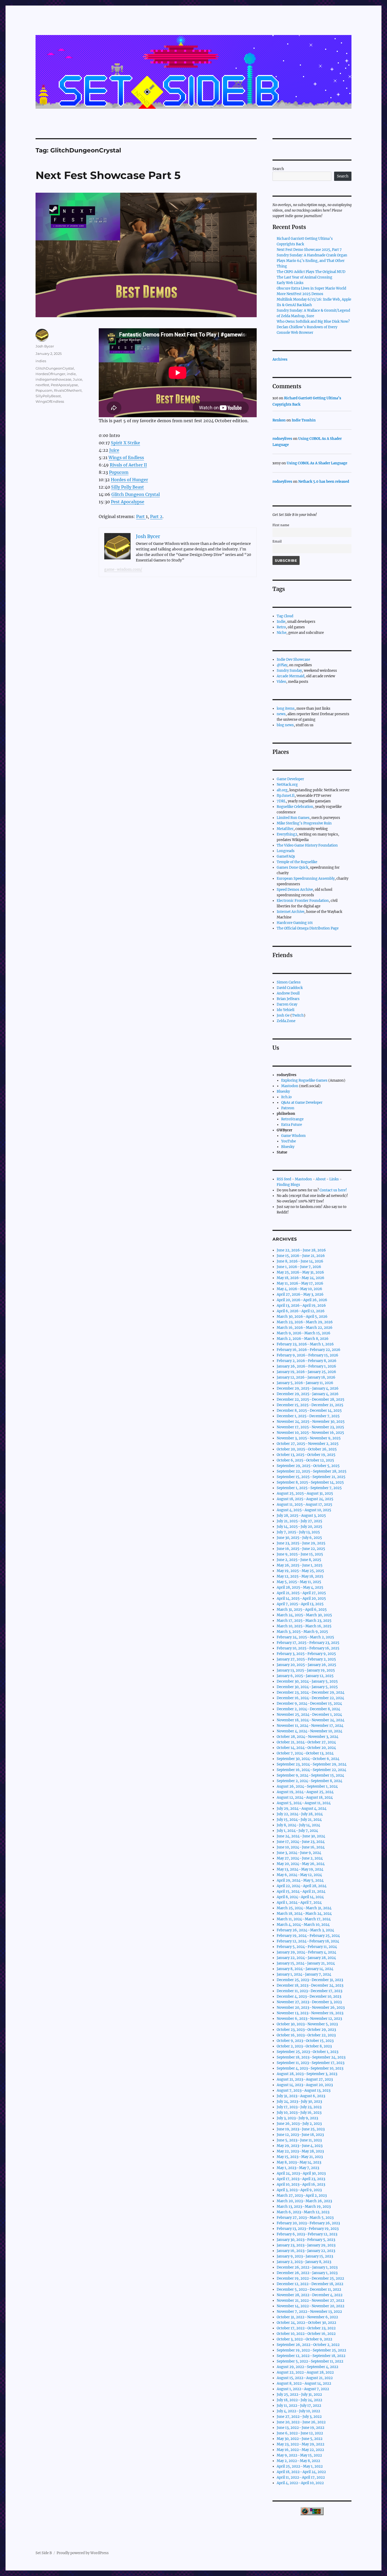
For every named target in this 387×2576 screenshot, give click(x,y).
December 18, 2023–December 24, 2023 (310, 1985)
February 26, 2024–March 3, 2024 (305, 1930)
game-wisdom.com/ (123, 569)
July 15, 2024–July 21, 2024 (299, 1820)
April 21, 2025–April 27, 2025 (301, 1593)
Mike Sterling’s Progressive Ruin (304, 823)
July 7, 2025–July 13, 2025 (298, 1532)
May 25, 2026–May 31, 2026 (300, 1272)
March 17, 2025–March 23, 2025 (304, 1621)
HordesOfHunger (50, 374)
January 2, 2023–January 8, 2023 (304, 2262)
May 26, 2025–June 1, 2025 (300, 1565)
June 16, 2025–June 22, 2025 (301, 1549)
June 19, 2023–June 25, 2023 (301, 2129)
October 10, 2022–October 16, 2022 (306, 2334)
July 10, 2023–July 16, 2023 (299, 2113)
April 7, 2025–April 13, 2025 (300, 1604)
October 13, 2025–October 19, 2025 (306, 1455)
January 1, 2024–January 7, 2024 (304, 1974)
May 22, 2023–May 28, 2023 (300, 2151)
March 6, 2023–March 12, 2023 (303, 2212)
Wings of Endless (126, 457)
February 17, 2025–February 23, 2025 (308, 1643)
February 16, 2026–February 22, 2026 (309, 1350)
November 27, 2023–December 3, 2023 (309, 2002)
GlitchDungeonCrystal (55, 368)
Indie (281, 622)
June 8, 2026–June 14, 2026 (300, 1261)
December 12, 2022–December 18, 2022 (310, 2284)
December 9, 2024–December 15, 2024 (309, 1704)
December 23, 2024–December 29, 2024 (311, 1692)
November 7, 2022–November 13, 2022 (309, 2312)
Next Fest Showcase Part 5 (108, 175)
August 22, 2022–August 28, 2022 (305, 2372)
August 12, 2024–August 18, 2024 (305, 1797)
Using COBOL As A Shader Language (317, 463)
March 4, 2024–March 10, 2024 (303, 1925)
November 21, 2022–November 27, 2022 (311, 2301)
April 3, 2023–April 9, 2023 (299, 2190)
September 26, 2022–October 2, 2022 (308, 2345)
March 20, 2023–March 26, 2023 (304, 2201)
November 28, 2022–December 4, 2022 (310, 2295)
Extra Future (292, 1125)
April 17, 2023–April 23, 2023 (301, 2179)
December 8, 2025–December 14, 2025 (309, 1411)
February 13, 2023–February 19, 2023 (308, 2229)
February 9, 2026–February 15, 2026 (307, 1355)
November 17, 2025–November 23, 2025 (310, 1427)
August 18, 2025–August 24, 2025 (305, 1499)
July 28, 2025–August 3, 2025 (301, 1516)
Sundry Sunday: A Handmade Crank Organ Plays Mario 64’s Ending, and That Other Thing (312, 261)
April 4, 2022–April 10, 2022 (300, 2483)
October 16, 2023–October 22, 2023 (306, 2035)
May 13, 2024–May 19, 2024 (300, 1869)
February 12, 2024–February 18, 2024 (308, 1941)
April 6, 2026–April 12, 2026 (301, 1311)
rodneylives (282, 439)
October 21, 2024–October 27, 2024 (306, 1742)
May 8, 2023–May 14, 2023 (299, 2162)
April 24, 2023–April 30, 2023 (301, 2173)
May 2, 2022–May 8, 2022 (298, 2461)
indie (71, 374)
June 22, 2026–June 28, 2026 (301, 1250)
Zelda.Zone (286, 1021)
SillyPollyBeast (48, 396)
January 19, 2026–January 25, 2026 (306, 1372)
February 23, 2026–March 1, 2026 (305, 1344)
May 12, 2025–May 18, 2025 (300, 1576)
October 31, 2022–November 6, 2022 (307, 2317)
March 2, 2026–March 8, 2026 (303, 1339)
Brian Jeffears (288, 999)
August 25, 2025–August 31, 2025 (305, 1493)
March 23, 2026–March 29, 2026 (305, 1322)
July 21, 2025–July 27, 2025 (299, 1521)
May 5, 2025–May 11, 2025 (299, 1582)
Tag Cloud (285, 616)
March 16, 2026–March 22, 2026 (305, 1328)
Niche (282, 633)
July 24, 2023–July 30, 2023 (299, 2102)
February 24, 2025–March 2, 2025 (305, 1637)
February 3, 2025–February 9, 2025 (306, 1654)
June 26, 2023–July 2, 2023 (299, 2124)
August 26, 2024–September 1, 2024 (307, 1786)
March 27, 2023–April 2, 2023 (302, 2195)
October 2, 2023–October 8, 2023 (304, 2046)
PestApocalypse (64, 385)
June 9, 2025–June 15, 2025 (300, 1554)
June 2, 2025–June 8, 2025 (299, 1560)
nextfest (42, 385)
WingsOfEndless (50, 401)
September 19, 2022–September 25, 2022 (311, 2350)
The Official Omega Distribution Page (308, 928)
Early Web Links (290, 283)
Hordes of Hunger (129, 480)
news (281, 714)
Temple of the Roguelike (297, 862)
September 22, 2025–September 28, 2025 (312, 1471)
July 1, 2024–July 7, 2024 (297, 1831)
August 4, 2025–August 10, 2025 (304, 1510)
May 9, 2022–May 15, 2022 (299, 2455)
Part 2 (156, 516)
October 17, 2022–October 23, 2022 (306, 2328)
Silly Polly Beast (128, 487)
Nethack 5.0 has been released (324, 482)
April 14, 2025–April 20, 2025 (301, 1598)
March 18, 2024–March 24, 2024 (304, 1914)
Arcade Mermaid (291, 676)
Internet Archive (291, 912)
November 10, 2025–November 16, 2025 (310, 1433)
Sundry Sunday (289, 671)
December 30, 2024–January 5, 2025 (307, 1681)
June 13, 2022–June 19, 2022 (301, 2428)
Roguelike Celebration (295, 807)
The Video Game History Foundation (307, 845)
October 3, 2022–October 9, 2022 (304, 2339)
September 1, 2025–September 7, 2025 (309, 1488)
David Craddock (290, 988)
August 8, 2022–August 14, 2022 (304, 2383)
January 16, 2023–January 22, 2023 (306, 2251)
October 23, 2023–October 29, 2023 (306, 2030)
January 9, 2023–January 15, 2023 (305, 2256)
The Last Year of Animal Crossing (304, 277)
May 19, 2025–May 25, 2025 (300, 1571)
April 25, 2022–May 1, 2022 (300, 2466)
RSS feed (284, 1179)
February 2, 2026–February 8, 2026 (307, 1361)
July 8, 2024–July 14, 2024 (298, 1825)
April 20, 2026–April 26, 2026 (302, 1300)
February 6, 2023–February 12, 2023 (307, 2234)
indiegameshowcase (53, 379)
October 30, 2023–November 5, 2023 (307, 2024)
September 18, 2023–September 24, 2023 (311, 2057)
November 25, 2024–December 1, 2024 (309, 1715)
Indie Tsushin (304, 420)
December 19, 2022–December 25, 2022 (310, 2278)
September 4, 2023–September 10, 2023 (310, 2068)
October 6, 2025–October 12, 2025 (305, 1460)
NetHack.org (287, 785)
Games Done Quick (292, 867)
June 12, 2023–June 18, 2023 (300, 2135)
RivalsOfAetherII (68, 390)
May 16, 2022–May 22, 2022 (300, 2450)
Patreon (288, 1108)
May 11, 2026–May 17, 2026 (300, 1283)
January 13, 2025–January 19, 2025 (306, 1670)
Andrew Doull (288, 993)
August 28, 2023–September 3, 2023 (307, 2074)
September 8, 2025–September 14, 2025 (310, 1482)
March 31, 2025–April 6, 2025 (302, 1610)
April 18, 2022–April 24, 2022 (301, 2472)
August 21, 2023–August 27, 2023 (305, 2079)
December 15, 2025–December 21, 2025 (310, 1405)
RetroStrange (292, 1119)
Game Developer (290, 779)
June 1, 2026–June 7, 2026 (299, 1267)
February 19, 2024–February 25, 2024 (308, 1936)
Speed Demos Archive (295, 890)
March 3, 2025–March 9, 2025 (302, 1632)
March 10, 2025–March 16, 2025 (304, 1626)
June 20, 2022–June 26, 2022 (301, 2422)
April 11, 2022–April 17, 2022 (301, 2477)
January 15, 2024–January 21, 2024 (306, 1963)
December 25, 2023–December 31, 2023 (310, 1980)
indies (41, 361)
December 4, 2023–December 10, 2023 (309, 1996)
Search (278, 169)
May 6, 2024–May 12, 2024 (299, 1875)
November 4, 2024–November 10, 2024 (309, 1731)
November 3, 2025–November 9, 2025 (309, 1438)
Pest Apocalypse (128, 502)
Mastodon (290, 1086)
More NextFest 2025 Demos (300, 294)
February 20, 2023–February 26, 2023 (308, 2223)
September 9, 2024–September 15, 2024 (310, 1775)
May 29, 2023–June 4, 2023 (300, 2146)
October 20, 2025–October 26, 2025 (307, 1449)
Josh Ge (283, 1015)
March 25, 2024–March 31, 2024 (304, 1908)
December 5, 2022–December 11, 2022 (309, 2289)
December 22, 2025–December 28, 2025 (311, 1399)
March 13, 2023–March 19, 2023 (304, 2207)
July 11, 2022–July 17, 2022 (299, 2406)
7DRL (281, 801)
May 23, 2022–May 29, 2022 (301, 2444)
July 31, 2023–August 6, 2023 (301, 2096)
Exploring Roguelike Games (304, 1080)
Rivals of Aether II (128, 465)
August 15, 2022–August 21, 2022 (305, 2378)
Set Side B (44, 2553)
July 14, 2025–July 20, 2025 (299, 1527)
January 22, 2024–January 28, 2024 (306, 1958)
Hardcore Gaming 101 (295, 923)
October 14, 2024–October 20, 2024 (306, 1748)
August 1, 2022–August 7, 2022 (303, 2389)
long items (286, 708)
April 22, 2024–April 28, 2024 (302, 1886)
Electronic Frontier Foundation (303, 901)
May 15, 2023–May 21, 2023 (300, 2157)
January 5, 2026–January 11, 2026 (305, 1383)
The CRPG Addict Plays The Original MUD (311, 272)
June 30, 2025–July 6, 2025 (299, 1538)
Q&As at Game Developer (302, 1103)
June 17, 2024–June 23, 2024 (301, 1842)
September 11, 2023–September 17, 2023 (311, 2063)
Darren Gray (287, 1004)
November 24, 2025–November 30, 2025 (311, 1422)
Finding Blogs (288, 1185)
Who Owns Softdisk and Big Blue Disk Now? (313, 322)
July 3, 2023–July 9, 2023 (297, 2118)
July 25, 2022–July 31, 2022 (299, 2395)
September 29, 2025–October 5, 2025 (308, 1466)
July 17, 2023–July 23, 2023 (299, 2107)
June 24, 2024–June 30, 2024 (301, 1836)
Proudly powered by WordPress (83, 2553)
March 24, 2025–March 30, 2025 (304, 1615)
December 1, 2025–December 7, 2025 (308, 1416)
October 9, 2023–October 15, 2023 (305, 2041)
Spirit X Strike (125, 443)
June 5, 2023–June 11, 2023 (299, 2140)
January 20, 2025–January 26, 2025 (306, 1665)
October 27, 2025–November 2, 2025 (308, 1444)
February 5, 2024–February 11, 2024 (307, 1947)
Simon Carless (289, 982)
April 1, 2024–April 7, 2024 (299, 1903)
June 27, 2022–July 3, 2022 (299, 2417)
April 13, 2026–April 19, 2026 (301, 1306)
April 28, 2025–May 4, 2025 (300, 1587)
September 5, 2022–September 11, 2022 (310, 2361)
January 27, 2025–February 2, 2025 (306, 1659)
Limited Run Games (293, 818)
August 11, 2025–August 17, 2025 (304, 1505)
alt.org (282, 790)
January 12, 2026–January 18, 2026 (306, 1377)
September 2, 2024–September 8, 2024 (309, 1781)
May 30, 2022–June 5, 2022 (300, 2439)
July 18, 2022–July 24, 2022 (299, 2400)
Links (334, 1179)
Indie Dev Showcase (293, 660)
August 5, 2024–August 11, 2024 (304, 1803)
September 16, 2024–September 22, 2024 (311, 1770)
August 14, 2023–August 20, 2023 (305, 2085)
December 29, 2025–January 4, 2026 (308, 1388)
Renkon (279, 420)
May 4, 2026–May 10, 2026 (299, 1289)
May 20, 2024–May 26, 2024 (301, 1864)
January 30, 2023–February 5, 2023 (306, 2240)
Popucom (119, 472)
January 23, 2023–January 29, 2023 (306, 2245)
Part (141, 516)
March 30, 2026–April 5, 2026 (302, 1317)
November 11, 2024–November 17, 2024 (310, 1726)
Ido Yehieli (286, 1010)
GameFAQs (286, 856)
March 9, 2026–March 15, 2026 (304, 1333)
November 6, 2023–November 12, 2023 (309, 2019)
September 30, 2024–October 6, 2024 (308, 1759)
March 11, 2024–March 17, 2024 (304, 1919)
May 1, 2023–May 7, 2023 (298, 2168)
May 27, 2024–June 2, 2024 (300, 1858)
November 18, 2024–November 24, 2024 (311, 1720)
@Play (282, 665)
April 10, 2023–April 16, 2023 (301, 2184)
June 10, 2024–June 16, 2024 (301, 1847)
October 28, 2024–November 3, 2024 (307, 1737)
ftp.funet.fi (286, 796)
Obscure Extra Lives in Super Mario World (311, 288)
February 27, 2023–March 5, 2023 (305, 2218)
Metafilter (285, 829)
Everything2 (287, 834)
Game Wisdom (293, 1136)
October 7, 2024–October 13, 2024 (305, 1753)
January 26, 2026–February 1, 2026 (306, 1366)
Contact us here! (333, 1190)
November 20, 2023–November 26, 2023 (311, 2008)
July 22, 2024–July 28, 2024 (300, 1814)
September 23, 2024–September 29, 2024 (312, 1764)
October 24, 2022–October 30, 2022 (306, 2323)
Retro (281, 627)
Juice (114, 450)
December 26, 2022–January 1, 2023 (307, 2267)
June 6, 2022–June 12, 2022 (300, 2433)
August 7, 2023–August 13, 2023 (304, 2090)
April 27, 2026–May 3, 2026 (300, 1294)
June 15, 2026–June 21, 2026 (301, 1256)
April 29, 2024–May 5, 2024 (300, 1880)
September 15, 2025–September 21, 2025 (311, 1477)
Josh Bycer (45, 346)
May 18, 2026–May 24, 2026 (301, 1278)
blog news (285, 725)
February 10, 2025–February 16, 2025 (308, 1648)
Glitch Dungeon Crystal (136, 494)
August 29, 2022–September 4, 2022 (307, 2367)
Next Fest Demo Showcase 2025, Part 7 (309, 250)
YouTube (289, 1141)
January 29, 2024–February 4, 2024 (306, 1952)
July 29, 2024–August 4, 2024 (302, 1809)
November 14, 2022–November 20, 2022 (311, 2306)
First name (281, 525)
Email (277, 541)
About (321, 1179)
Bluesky (283, 1091)
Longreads (286, 851)
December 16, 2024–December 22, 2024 (310, 1698)
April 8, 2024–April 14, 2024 (300, 1897)
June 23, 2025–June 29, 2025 (301, 1543)
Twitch (298, 1015)
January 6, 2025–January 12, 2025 (305, 1676)
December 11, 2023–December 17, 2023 (309, 1991)
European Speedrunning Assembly (306, 879)
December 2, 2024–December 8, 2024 (308, 1709)
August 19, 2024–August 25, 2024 (305, 1792)
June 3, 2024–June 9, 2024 (299, 1853)
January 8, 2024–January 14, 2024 (305, 1969)
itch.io (286, 1097)
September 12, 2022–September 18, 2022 (311, 2356)
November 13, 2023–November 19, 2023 (310, 2013)
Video (281, 682)
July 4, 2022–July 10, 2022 (298, 2411)
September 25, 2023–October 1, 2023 (307, 2052)
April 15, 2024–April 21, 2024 (301, 1891)
